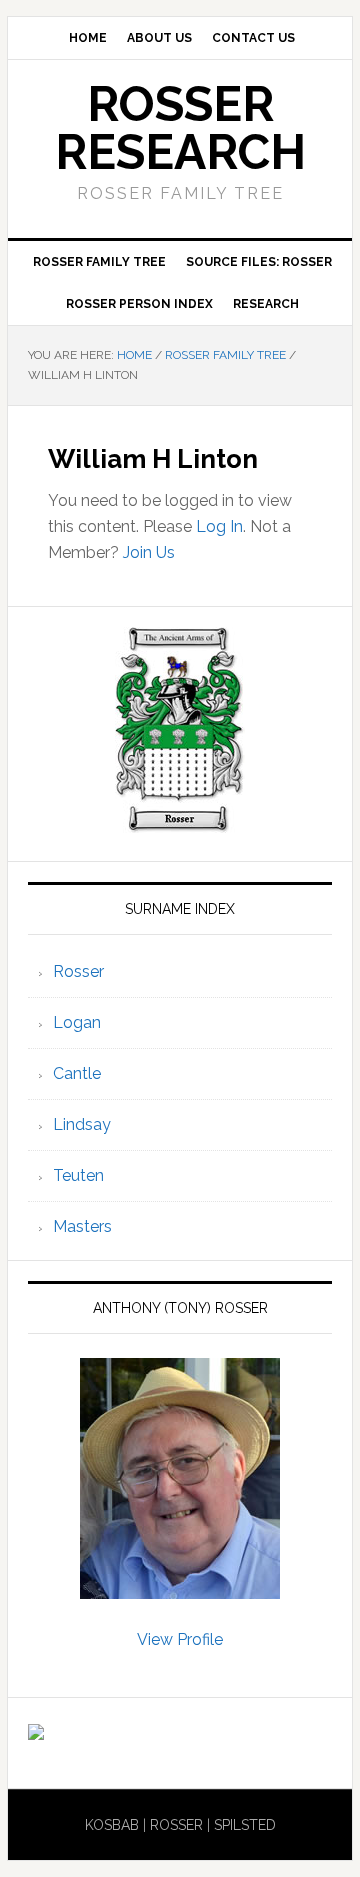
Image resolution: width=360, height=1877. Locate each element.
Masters (82, 1226)
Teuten (78, 1175)
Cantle (77, 1073)
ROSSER (176, 1825)
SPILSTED (245, 1825)
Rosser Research (180, 128)
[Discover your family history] (36, 1730)
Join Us (149, 552)
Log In (219, 526)
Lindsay (82, 1124)
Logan (77, 1022)
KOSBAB (112, 1825)
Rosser (78, 971)
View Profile (180, 1639)
